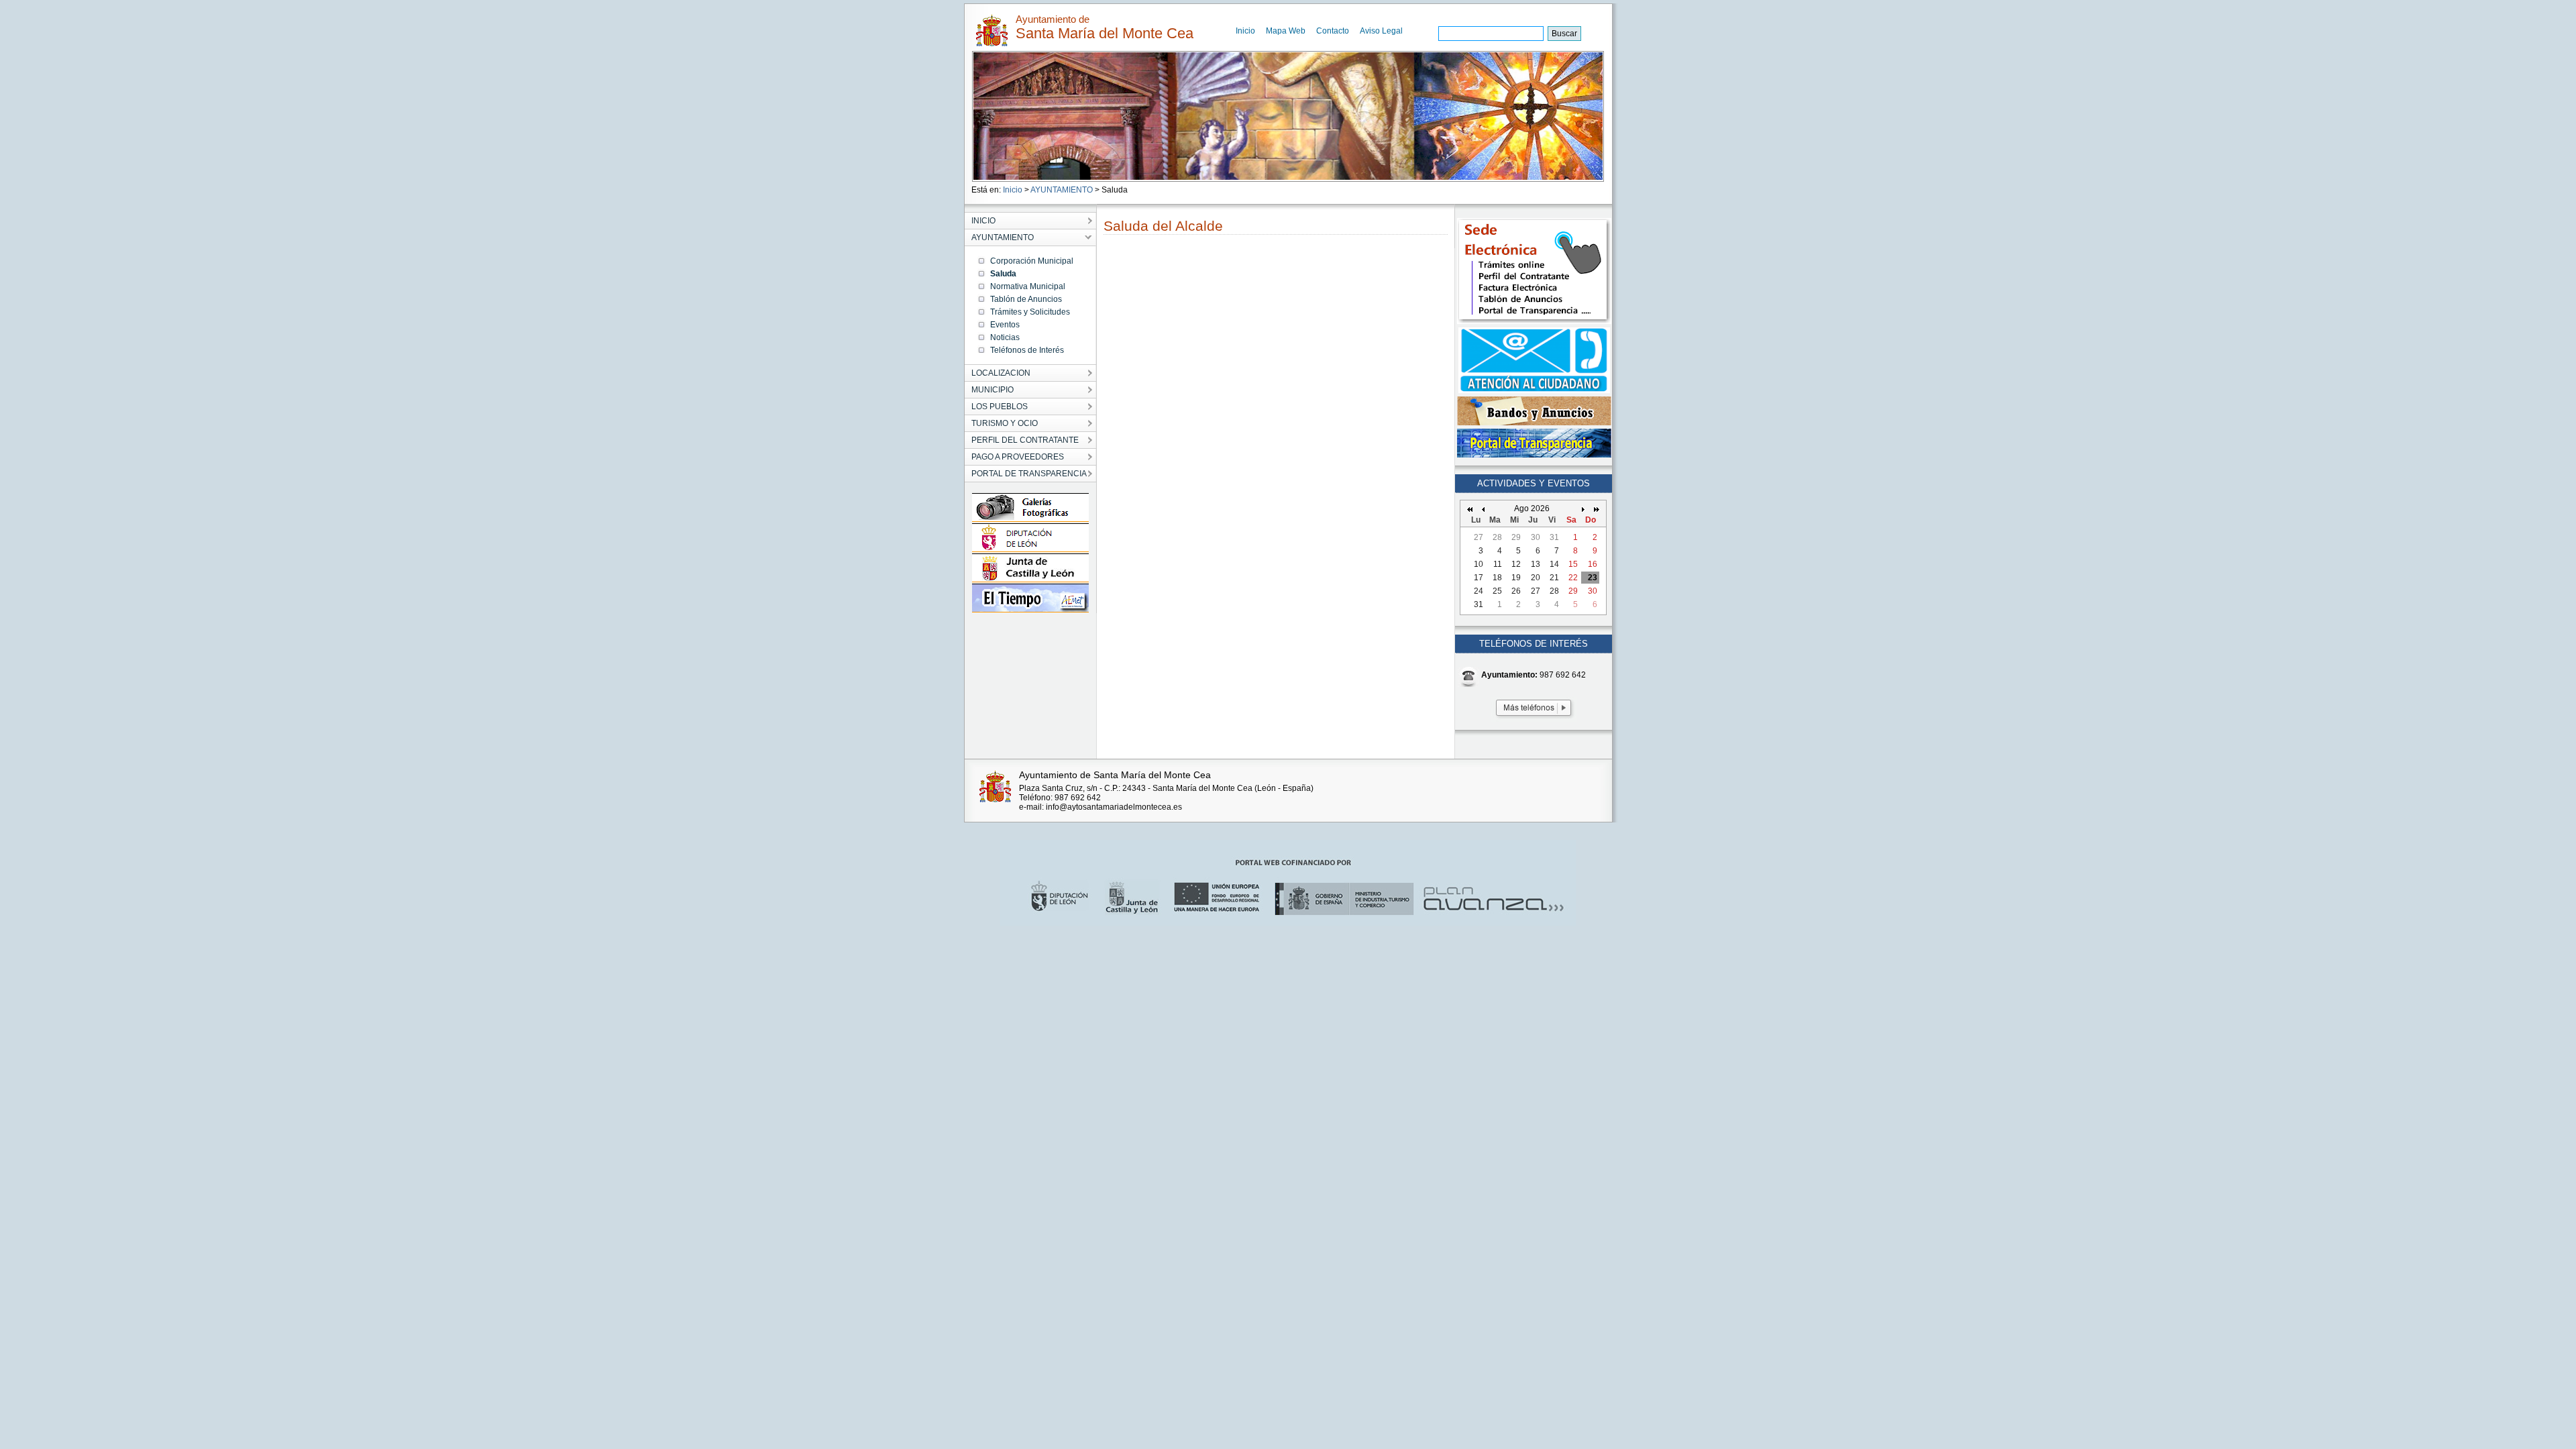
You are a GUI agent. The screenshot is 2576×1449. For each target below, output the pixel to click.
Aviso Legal (1381, 31)
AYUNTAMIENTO (1062, 190)
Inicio (1245, 31)
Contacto (1333, 31)
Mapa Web (1286, 31)
